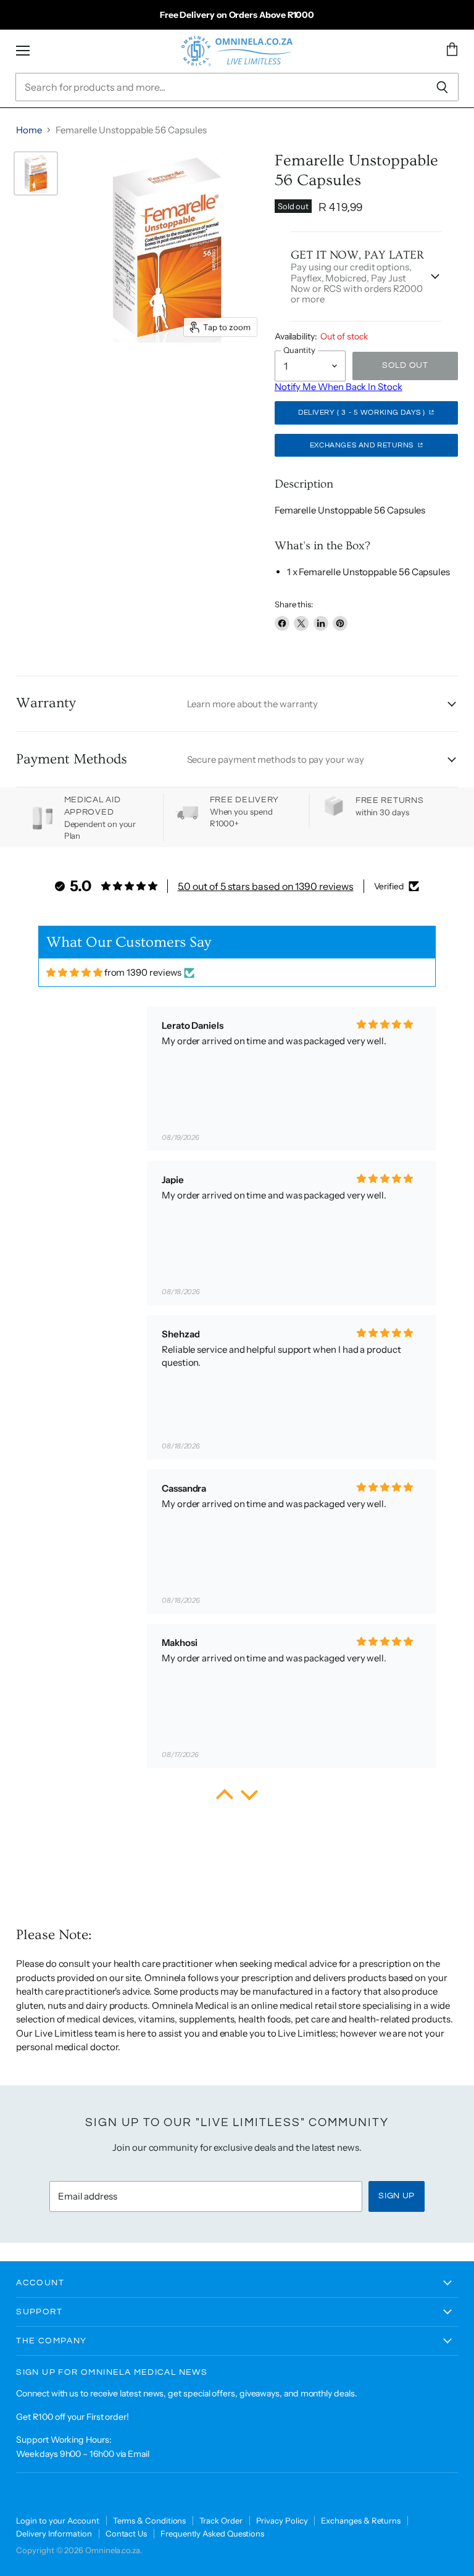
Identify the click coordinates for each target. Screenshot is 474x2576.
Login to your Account (57, 2520)
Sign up (397, 2196)
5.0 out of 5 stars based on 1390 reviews (266, 886)
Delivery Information (54, 2533)
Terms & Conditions (150, 2520)
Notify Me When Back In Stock (339, 387)
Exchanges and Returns (363, 445)
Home (29, 130)
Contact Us (126, 2533)
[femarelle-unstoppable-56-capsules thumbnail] (36, 173)
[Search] (442, 87)
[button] (225, 1798)
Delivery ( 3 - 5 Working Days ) (363, 413)
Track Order (221, 2520)
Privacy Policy (282, 2520)
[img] (74, 972)
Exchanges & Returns (361, 2520)
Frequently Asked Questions (212, 2533)
